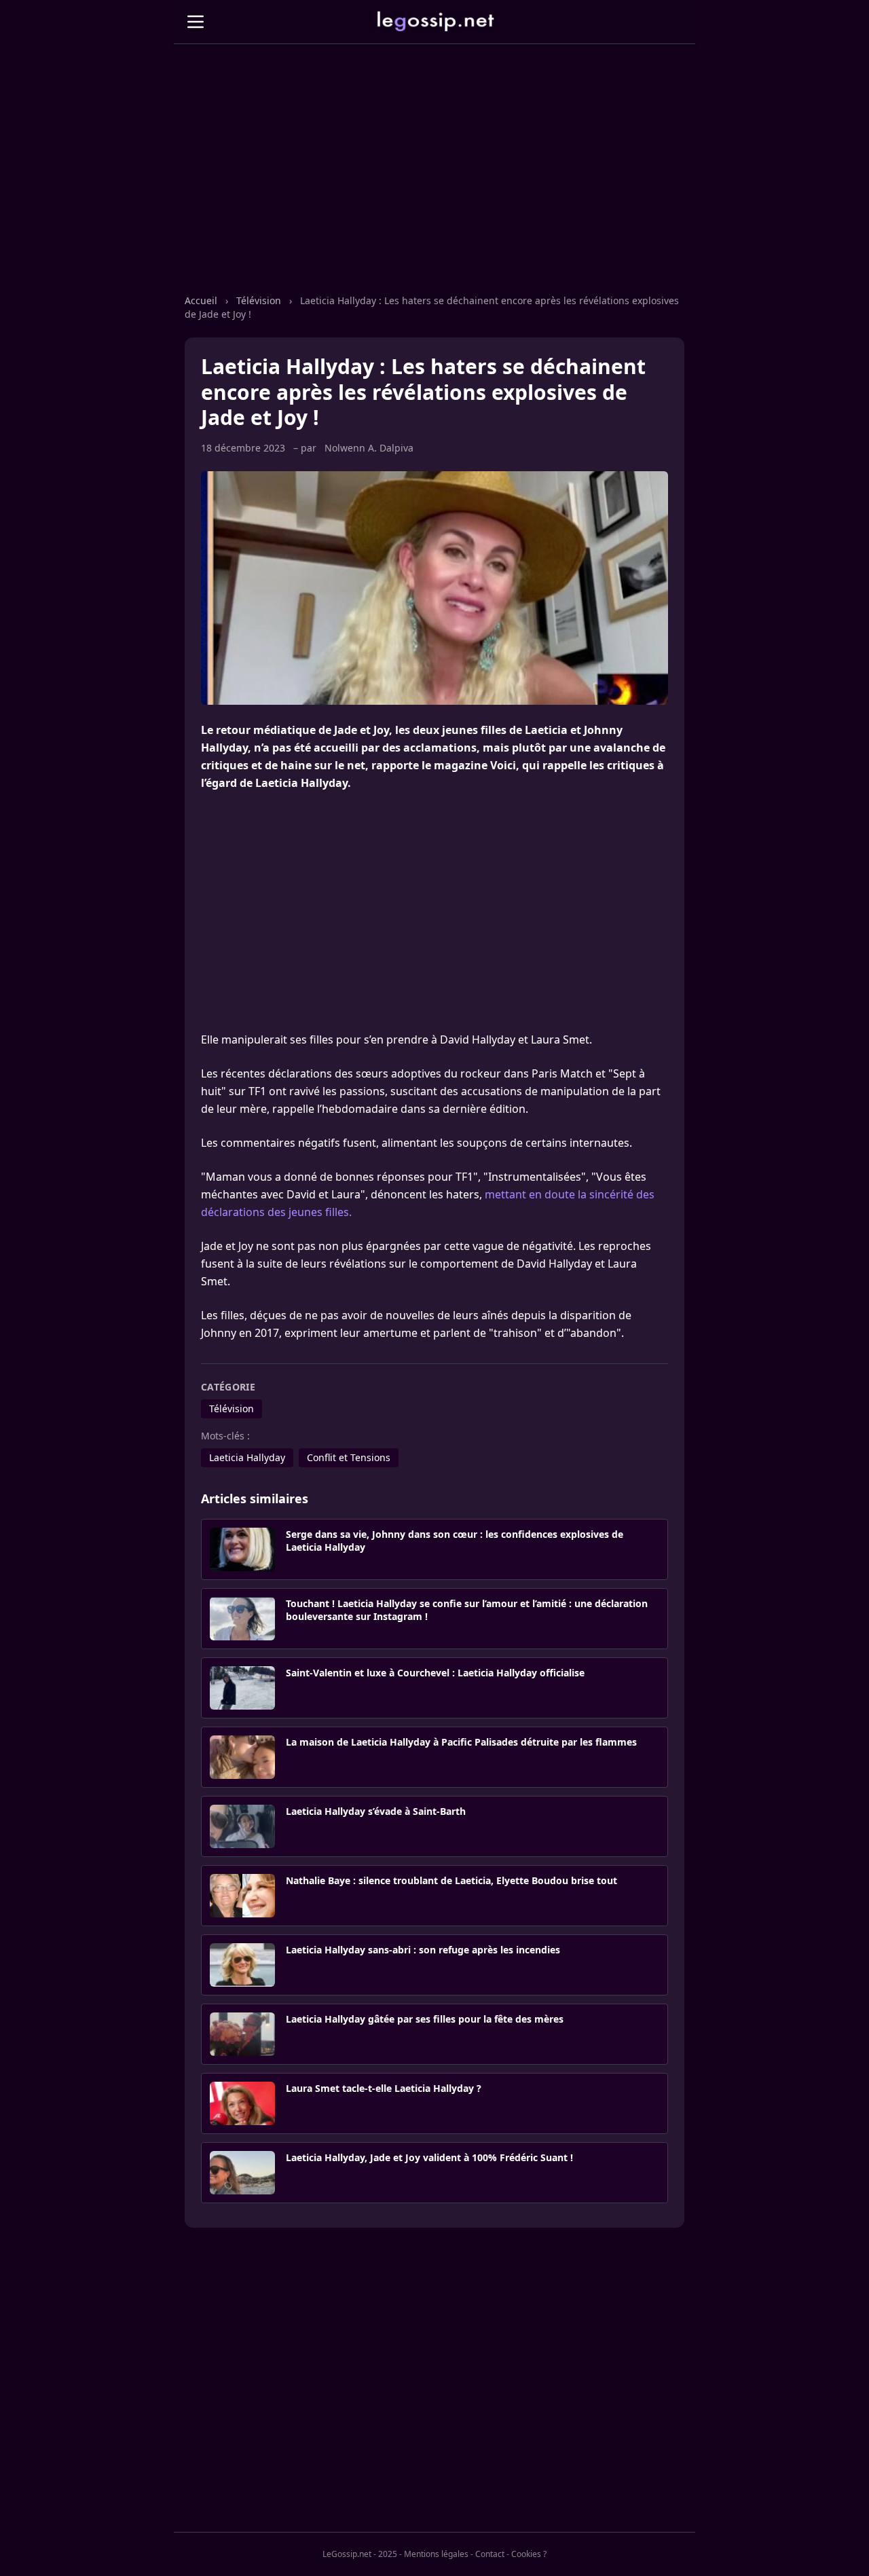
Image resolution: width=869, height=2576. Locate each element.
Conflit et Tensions (349, 1457)
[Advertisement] (434, 183)
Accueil (201, 300)
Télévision (259, 300)
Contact (490, 2554)
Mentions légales (436, 2554)
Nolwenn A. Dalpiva (369, 448)
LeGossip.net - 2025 (360, 2554)
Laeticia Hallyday (247, 1457)
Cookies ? (529, 2554)
